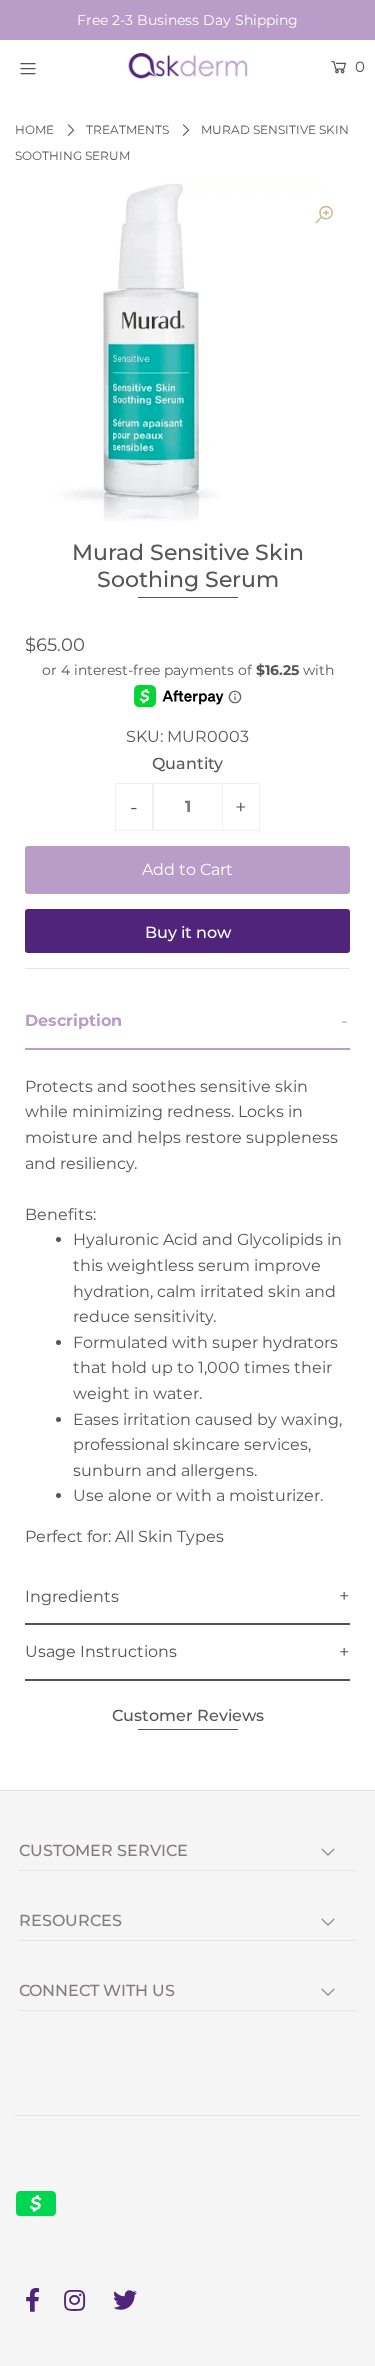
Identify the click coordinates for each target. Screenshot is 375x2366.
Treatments (127, 129)
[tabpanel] (187, 1310)
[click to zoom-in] (324, 215)
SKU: (144, 736)
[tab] (187, 1022)
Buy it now (188, 932)
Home (34, 129)
